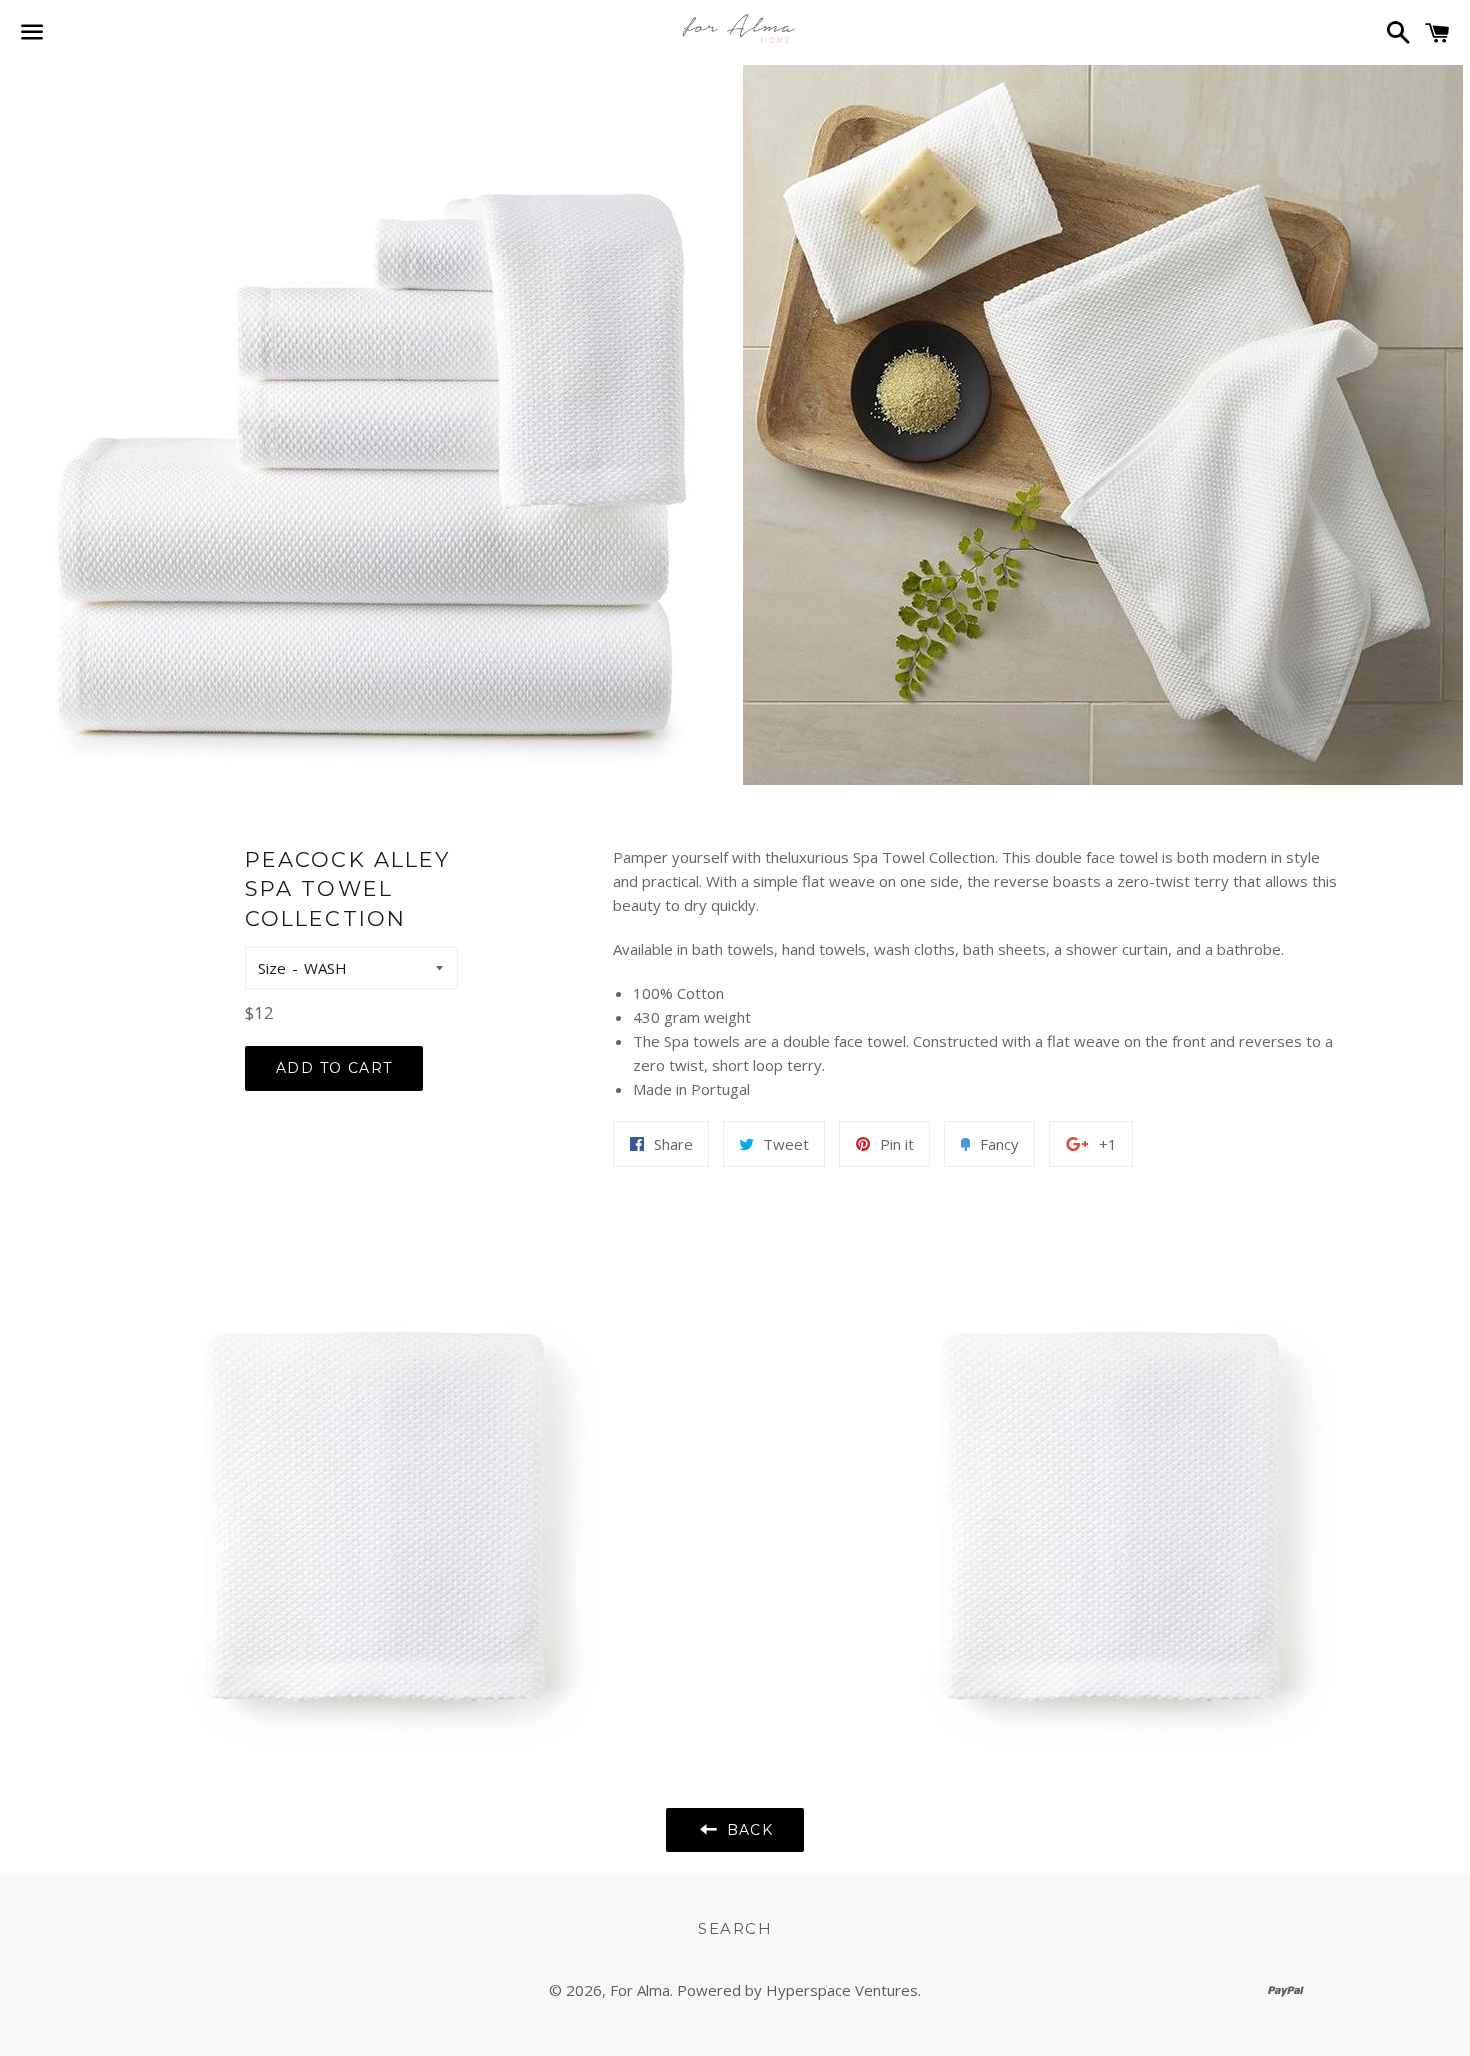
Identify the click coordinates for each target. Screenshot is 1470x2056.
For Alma (640, 1990)
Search (735, 1928)
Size (272, 968)
